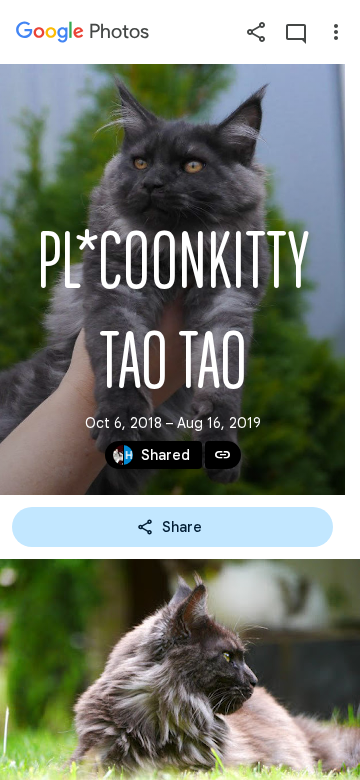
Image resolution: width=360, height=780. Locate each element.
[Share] (256, 32)
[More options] (336, 32)
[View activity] (296, 32)
